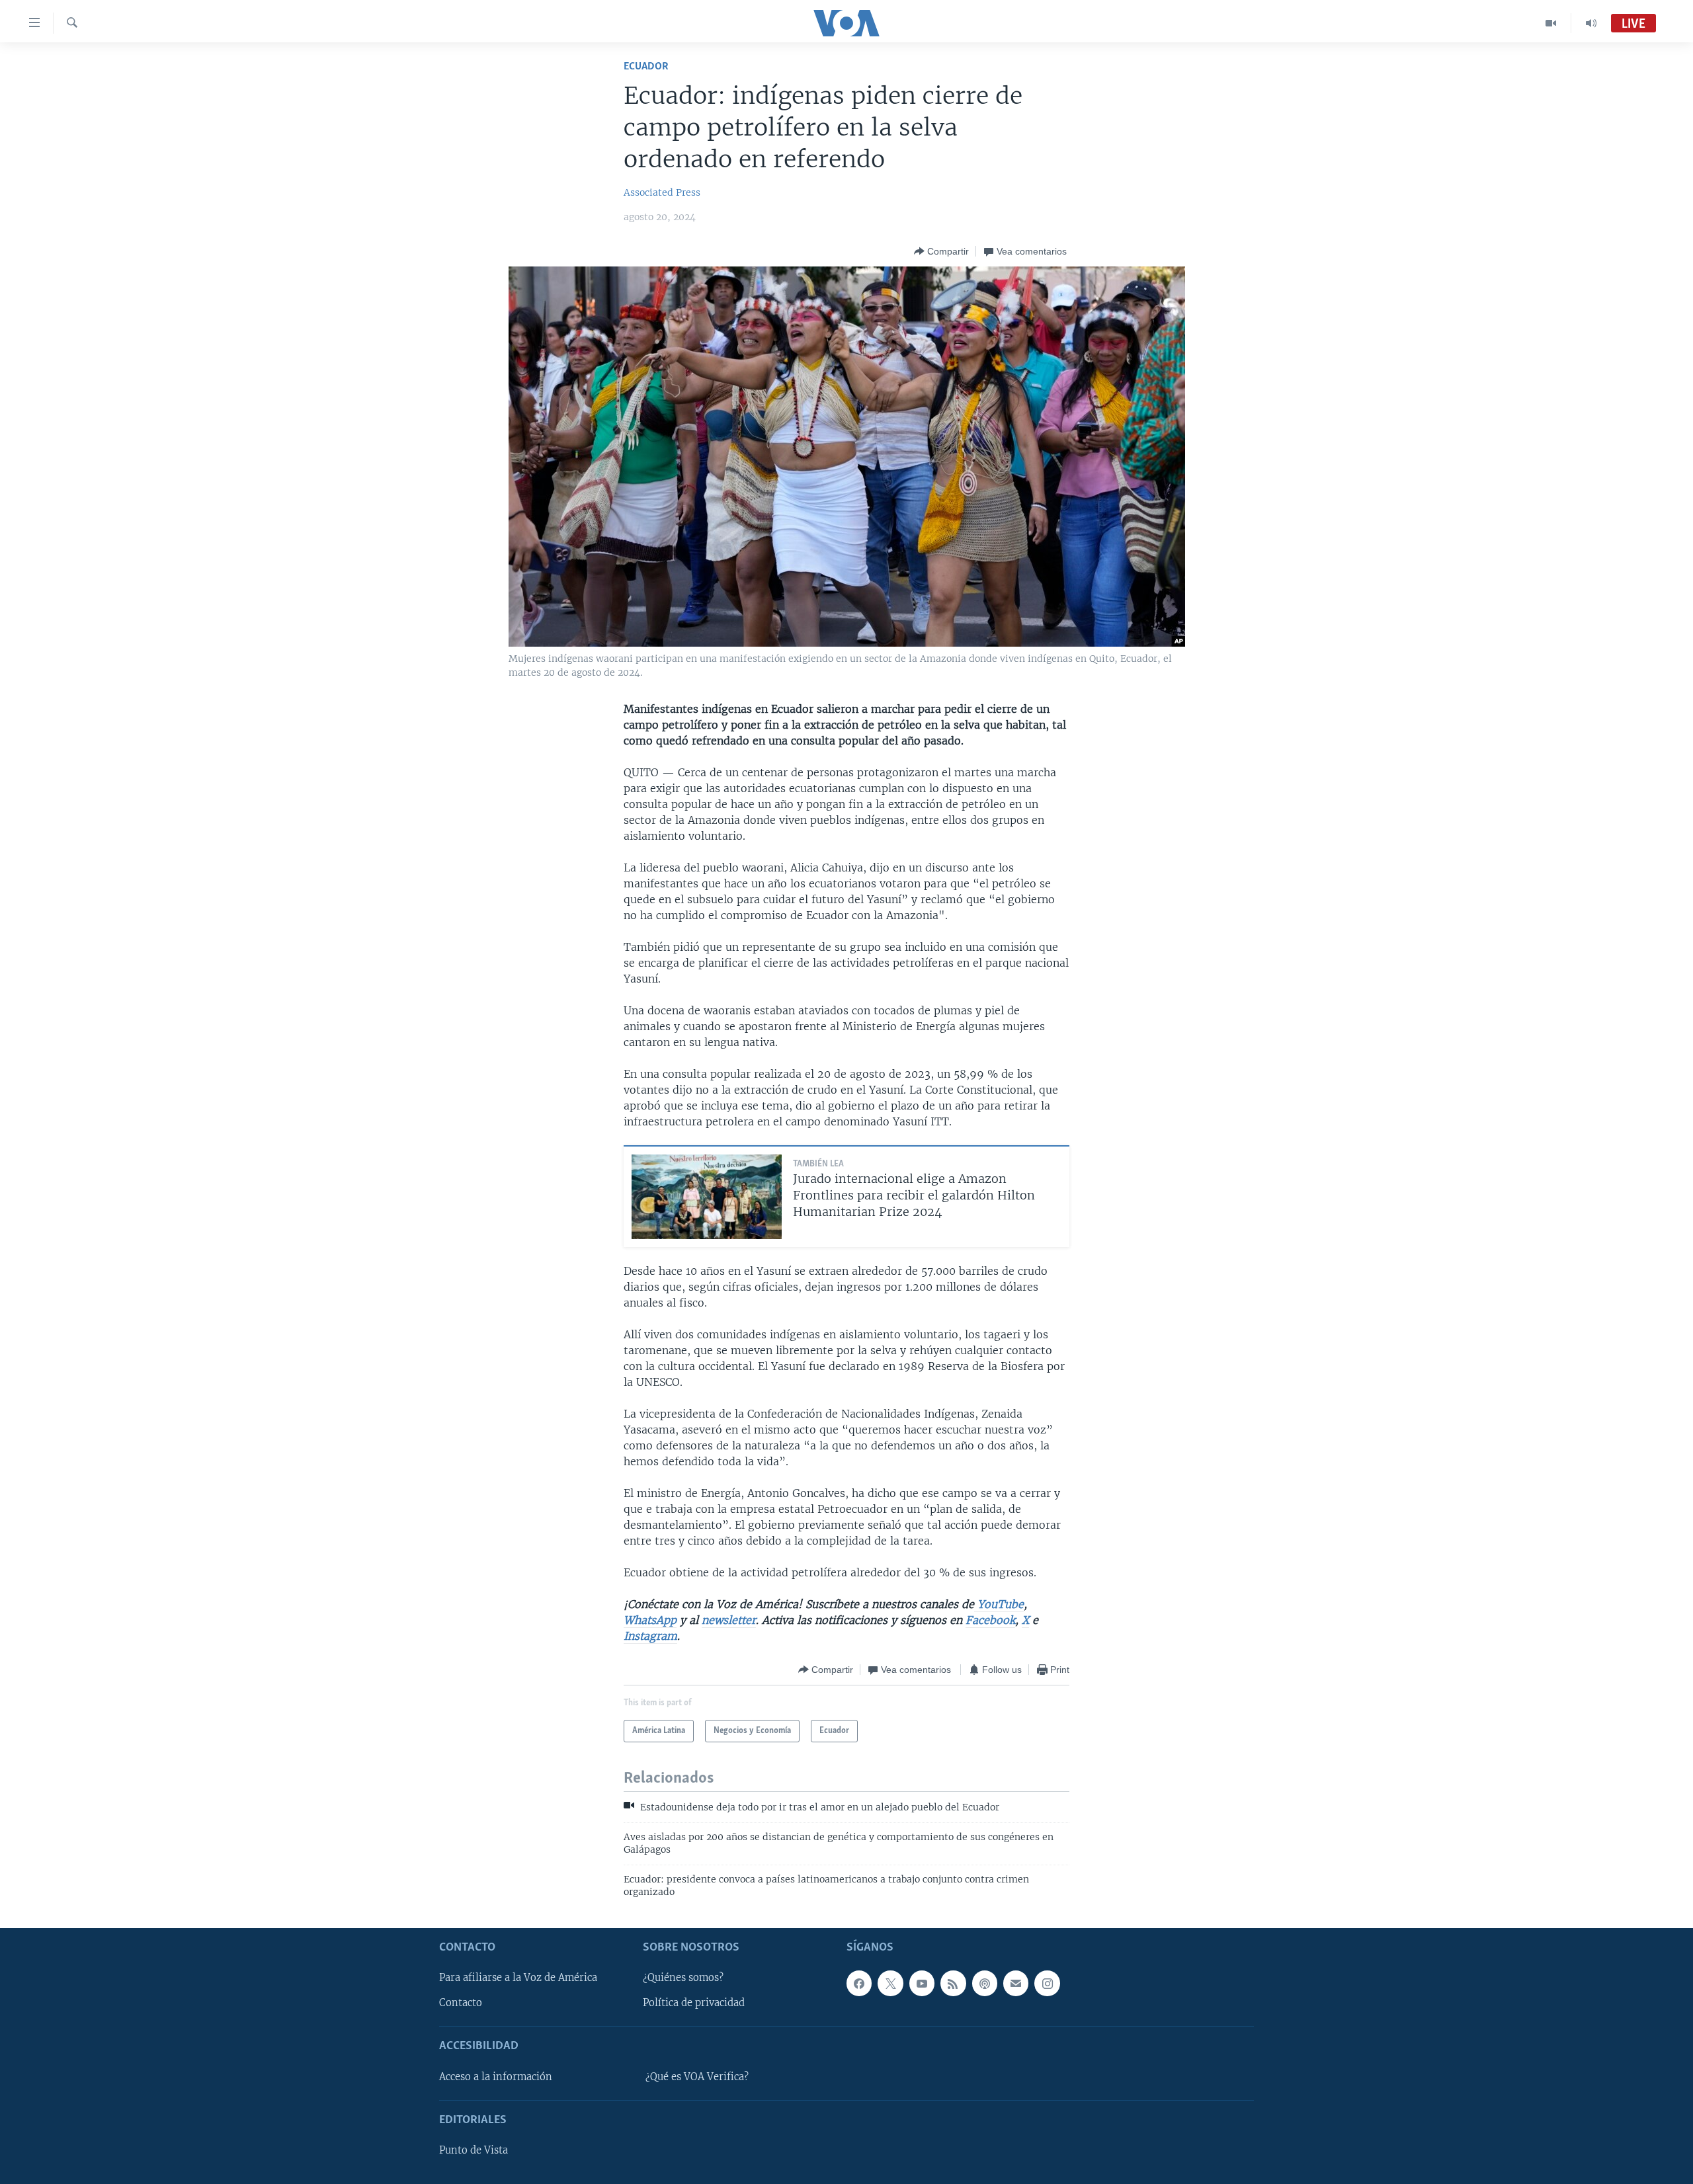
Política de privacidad (694, 2003)
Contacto (461, 2003)
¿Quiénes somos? (683, 1978)
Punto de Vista (474, 2150)
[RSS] (953, 1983)
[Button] (941, 251)
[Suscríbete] (1016, 1983)
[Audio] (1591, 23)
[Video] (1551, 23)
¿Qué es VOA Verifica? (697, 2076)
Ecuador (646, 66)
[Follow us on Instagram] (1047, 1983)
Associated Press (662, 192)
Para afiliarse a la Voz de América (518, 1978)
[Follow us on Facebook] (859, 1983)
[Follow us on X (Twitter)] (890, 1983)
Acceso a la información (496, 2076)
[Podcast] (985, 1983)
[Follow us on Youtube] (922, 1983)
